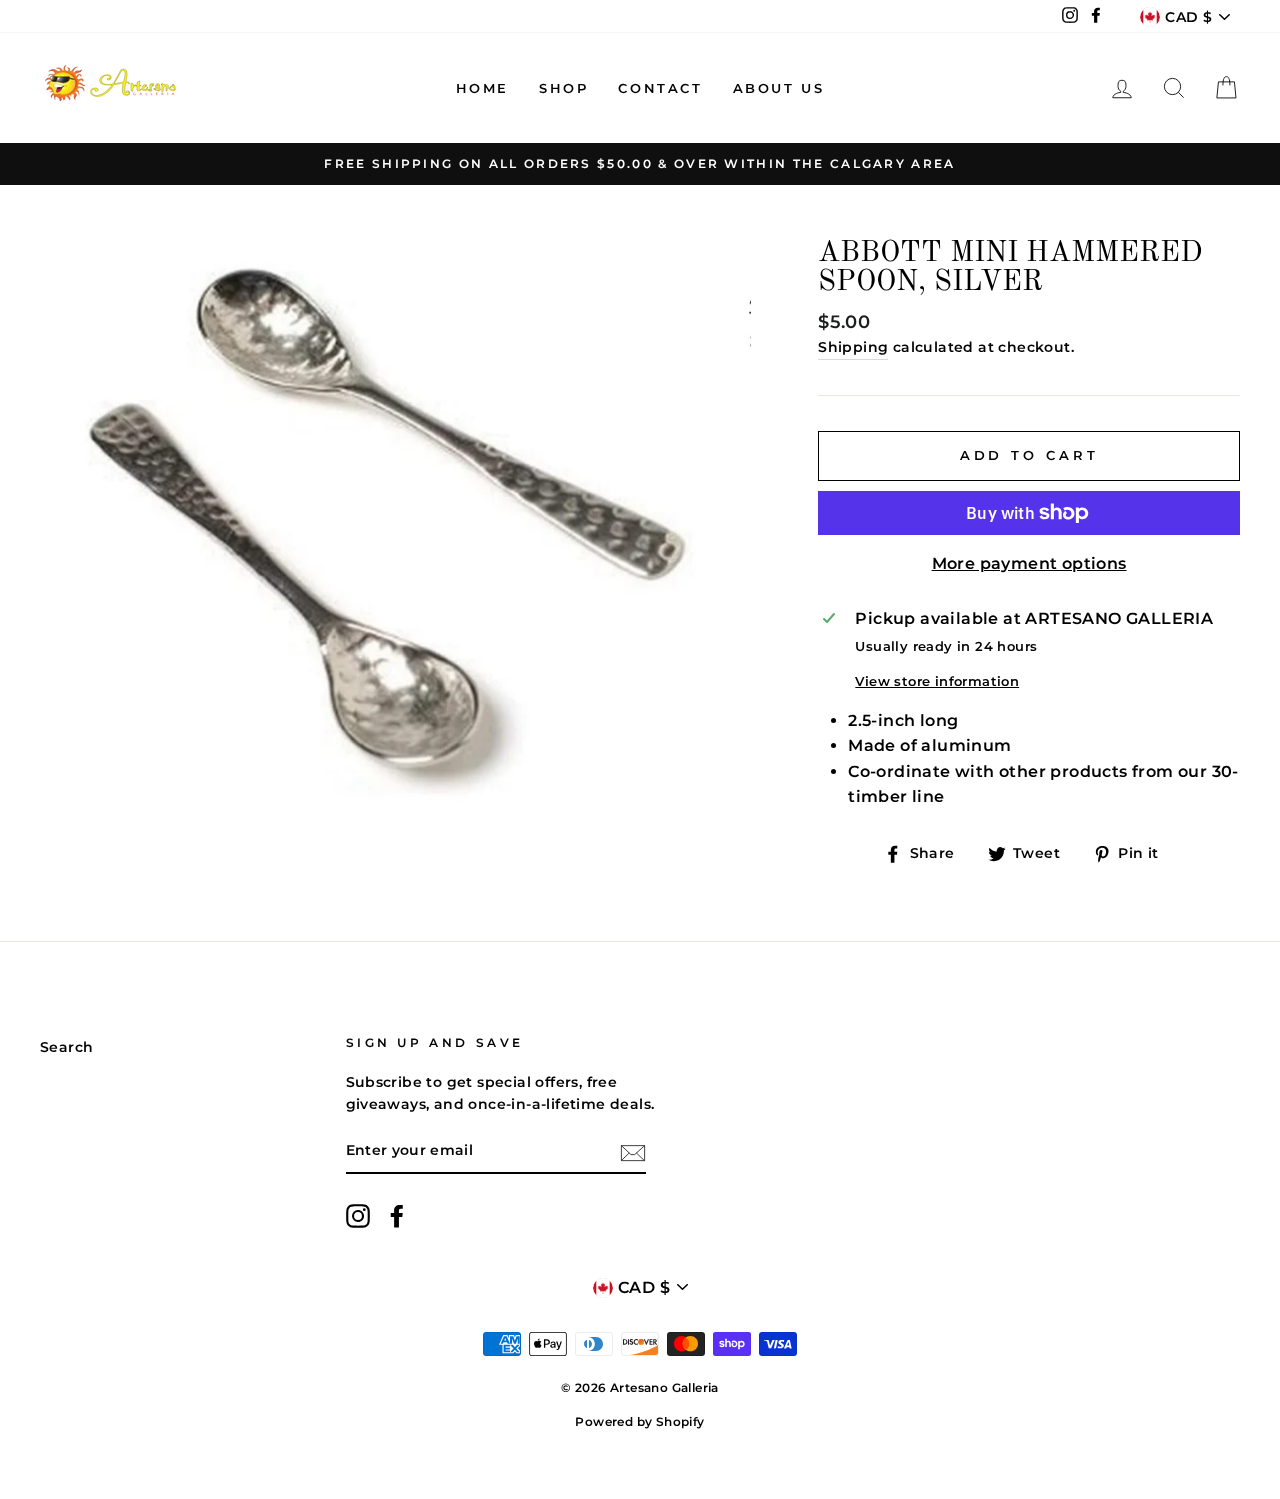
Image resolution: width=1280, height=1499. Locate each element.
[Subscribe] (633, 1152)
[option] (640, 164)
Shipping (853, 347)
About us (779, 88)
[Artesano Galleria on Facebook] (397, 1216)
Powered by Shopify (639, 1421)
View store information (937, 681)
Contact (660, 88)
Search (66, 1047)
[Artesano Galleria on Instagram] (358, 1216)
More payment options (1029, 563)
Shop (563, 88)
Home (482, 88)
